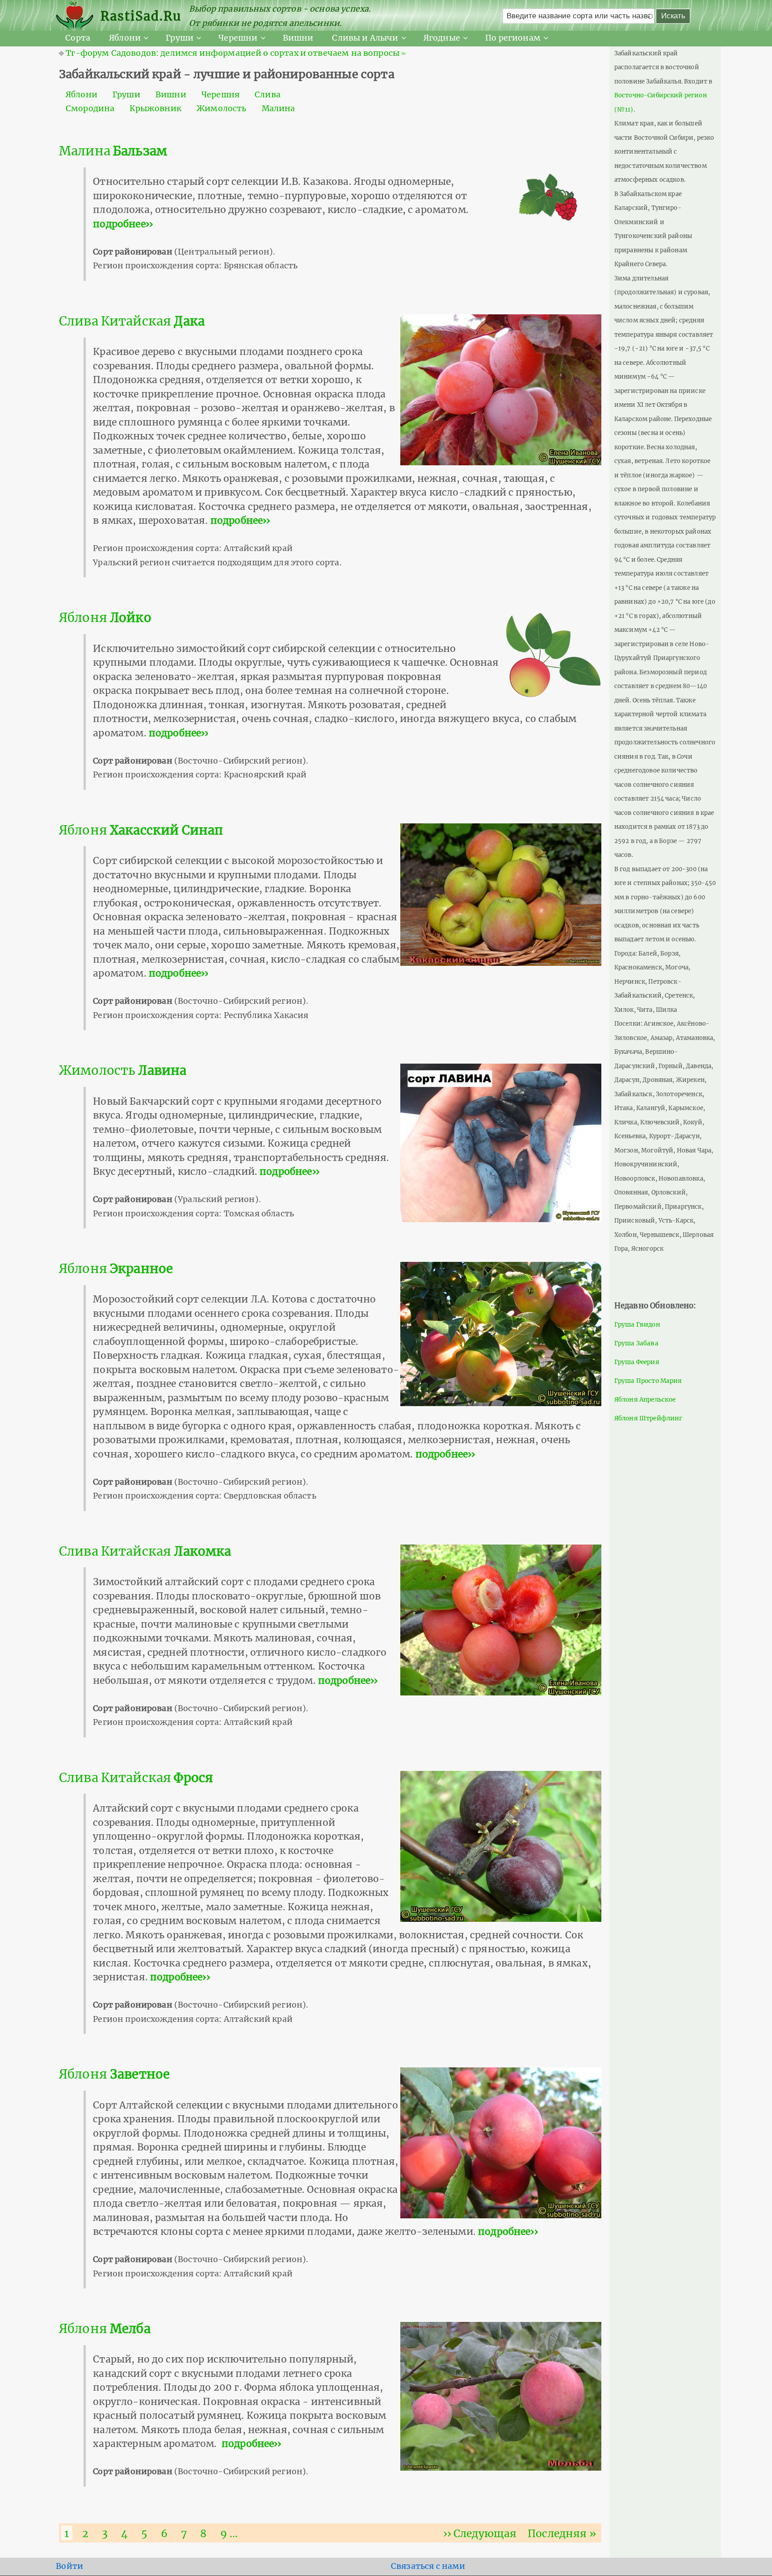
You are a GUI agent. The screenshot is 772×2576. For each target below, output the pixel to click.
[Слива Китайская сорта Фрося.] (501, 1846)
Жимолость (221, 109)
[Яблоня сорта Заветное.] (501, 2142)
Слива (268, 95)
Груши (180, 38)
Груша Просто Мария (648, 1381)
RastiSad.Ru (141, 16)
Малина (279, 109)
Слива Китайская (132, 321)
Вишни (298, 38)
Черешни (238, 38)
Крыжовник (155, 109)
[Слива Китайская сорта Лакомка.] (501, 1620)
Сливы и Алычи (365, 38)
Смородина (90, 109)
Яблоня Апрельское (645, 1400)
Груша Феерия (637, 1362)
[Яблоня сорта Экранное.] (501, 1333)
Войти (69, 2566)
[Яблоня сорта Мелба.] (501, 2396)
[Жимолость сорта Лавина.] (501, 1142)
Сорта (78, 38)
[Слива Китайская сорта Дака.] (501, 389)
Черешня (220, 95)
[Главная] (78, 16)
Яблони (125, 38)
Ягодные (442, 38)
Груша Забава (636, 1343)
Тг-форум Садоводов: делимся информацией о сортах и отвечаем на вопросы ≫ (236, 53)
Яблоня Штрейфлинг (648, 1418)
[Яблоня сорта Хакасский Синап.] (501, 894)
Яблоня (105, 618)
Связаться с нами (428, 2566)
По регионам (513, 38)
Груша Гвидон (637, 1325)
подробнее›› (123, 224)
